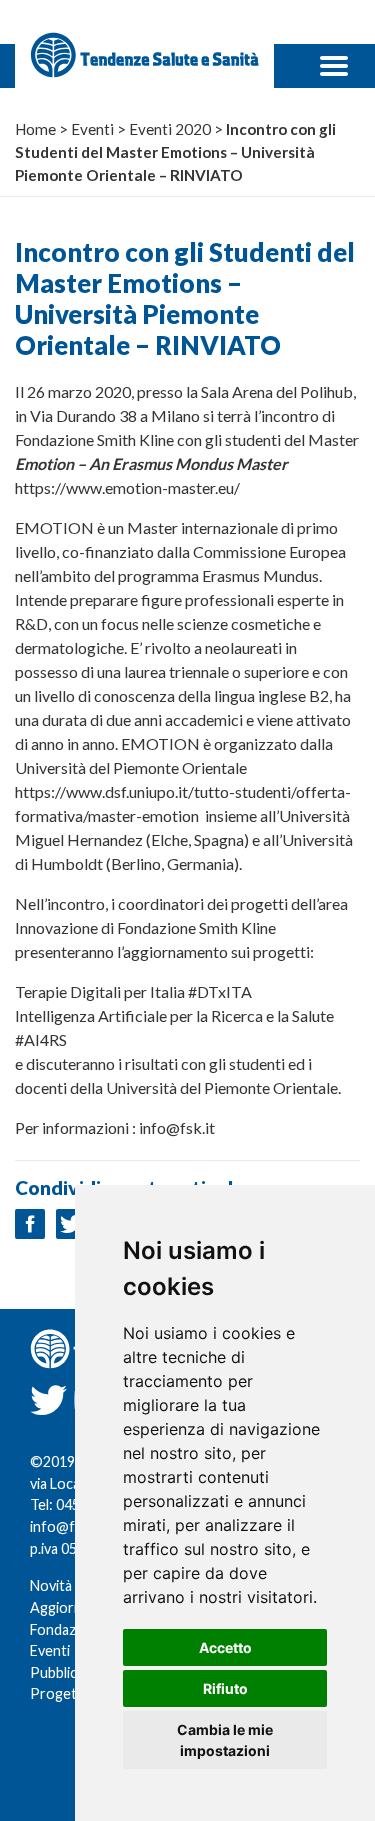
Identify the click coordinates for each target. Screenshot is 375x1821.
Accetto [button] (225, 1647)
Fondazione (67, 1629)
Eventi (50, 1650)
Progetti (58, 1693)
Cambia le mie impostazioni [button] (225, 1740)
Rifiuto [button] (225, 1688)
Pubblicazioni (72, 1672)
